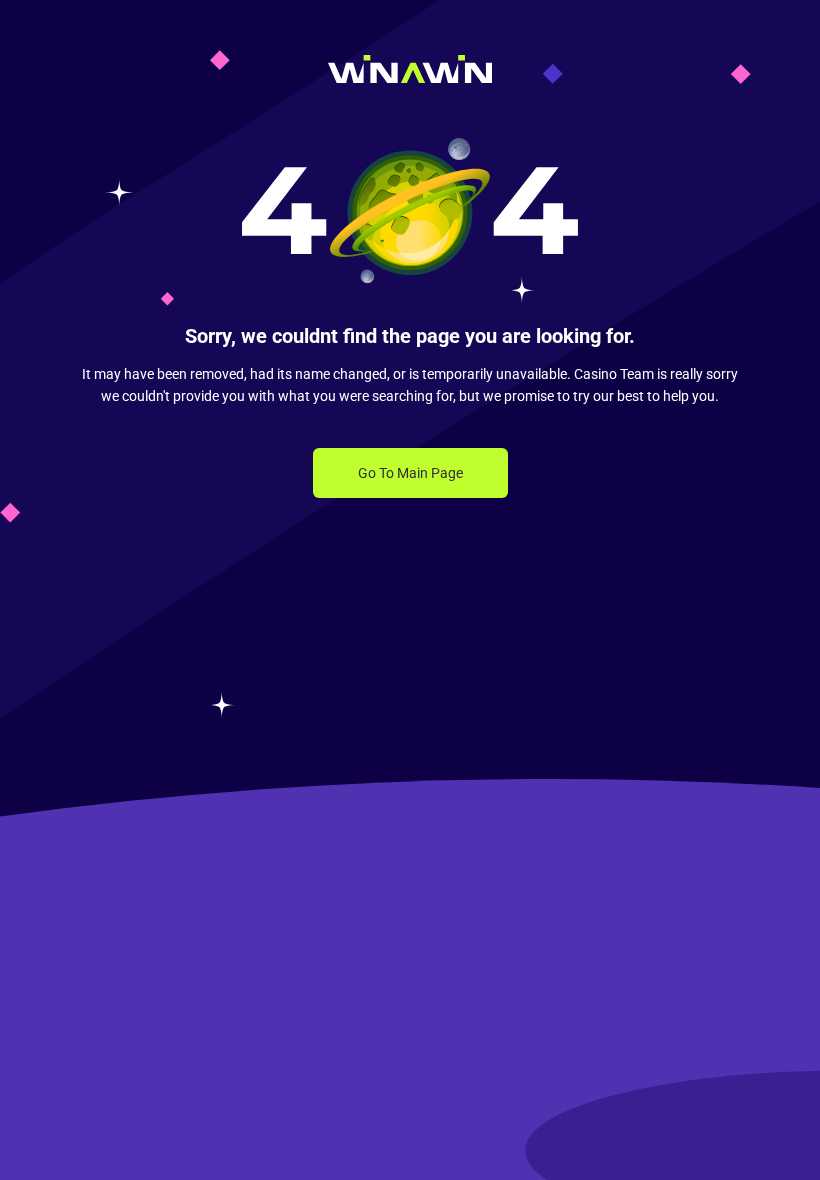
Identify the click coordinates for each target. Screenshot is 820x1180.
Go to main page (410, 473)
